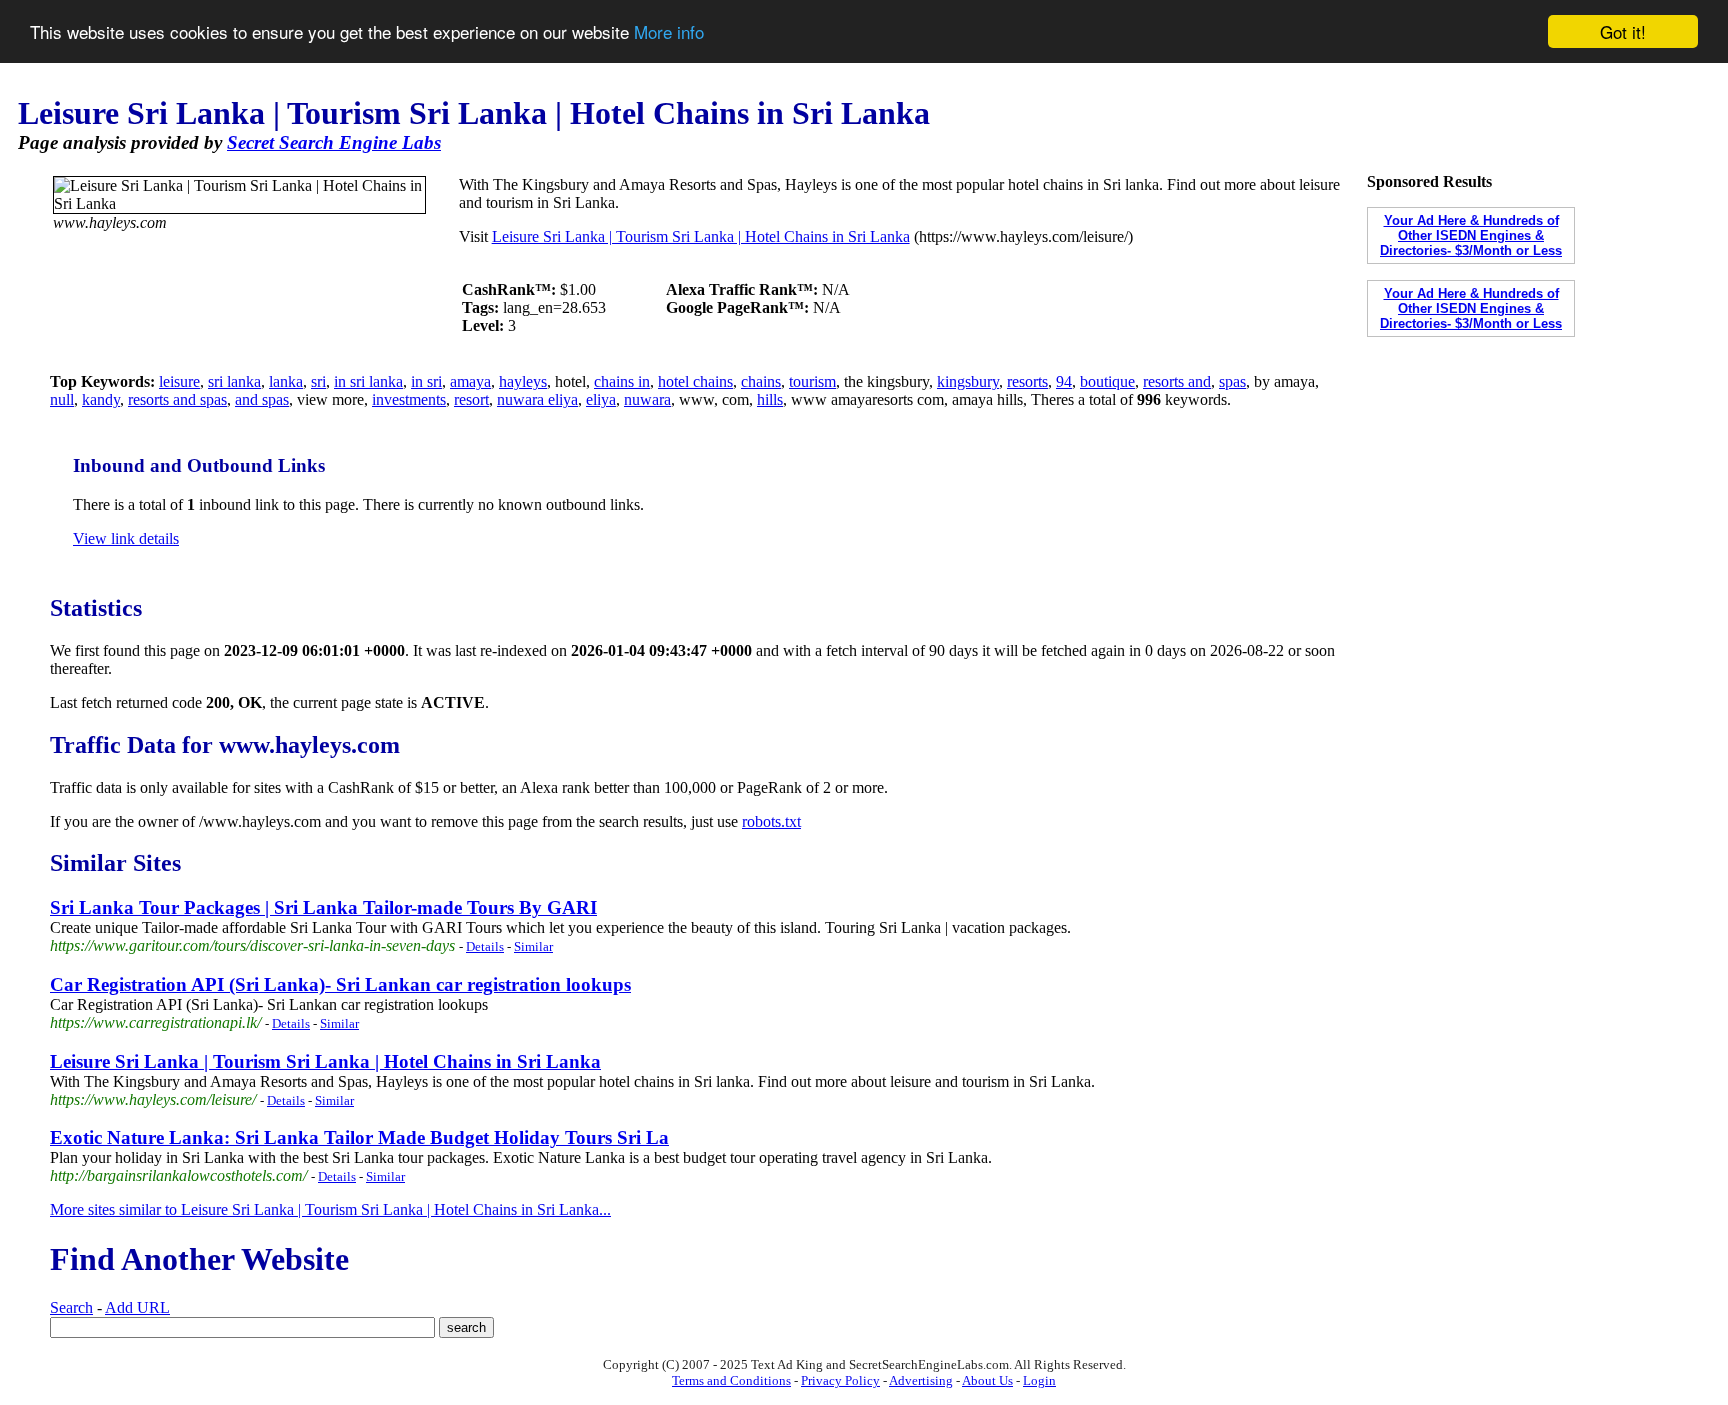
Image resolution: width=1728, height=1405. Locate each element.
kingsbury (968, 381)
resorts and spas (177, 399)
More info (669, 32)
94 (1064, 381)
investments (409, 399)
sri (318, 381)
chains (761, 381)
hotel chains (695, 381)
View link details (126, 538)
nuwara (647, 399)
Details (485, 946)
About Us (987, 1380)
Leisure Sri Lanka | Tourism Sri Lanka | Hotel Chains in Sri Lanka (701, 236)
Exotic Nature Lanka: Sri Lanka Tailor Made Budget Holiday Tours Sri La (359, 1137)
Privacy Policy (840, 1380)
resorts (1027, 381)
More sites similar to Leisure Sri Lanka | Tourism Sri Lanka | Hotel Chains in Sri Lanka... (330, 1209)
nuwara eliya (537, 399)
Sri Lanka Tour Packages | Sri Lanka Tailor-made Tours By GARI (323, 907)
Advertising (921, 1380)
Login (1039, 1380)
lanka (286, 381)
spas (1232, 381)
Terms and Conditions (731, 1380)
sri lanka (234, 381)
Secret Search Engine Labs (334, 142)
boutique (1107, 381)
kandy (101, 399)
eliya (601, 399)
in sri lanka (368, 381)
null (62, 399)
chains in (622, 381)
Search (71, 1307)
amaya (470, 381)
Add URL (137, 1307)
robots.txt (771, 821)
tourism (812, 381)
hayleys (523, 381)
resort (471, 399)
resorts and (1177, 381)
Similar (533, 946)
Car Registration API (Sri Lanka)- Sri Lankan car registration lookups (340, 984)
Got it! (1623, 31)
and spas (262, 399)
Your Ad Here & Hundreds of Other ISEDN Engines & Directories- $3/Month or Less (1471, 235)
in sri (426, 381)
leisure (179, 381)
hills (770, 399)
